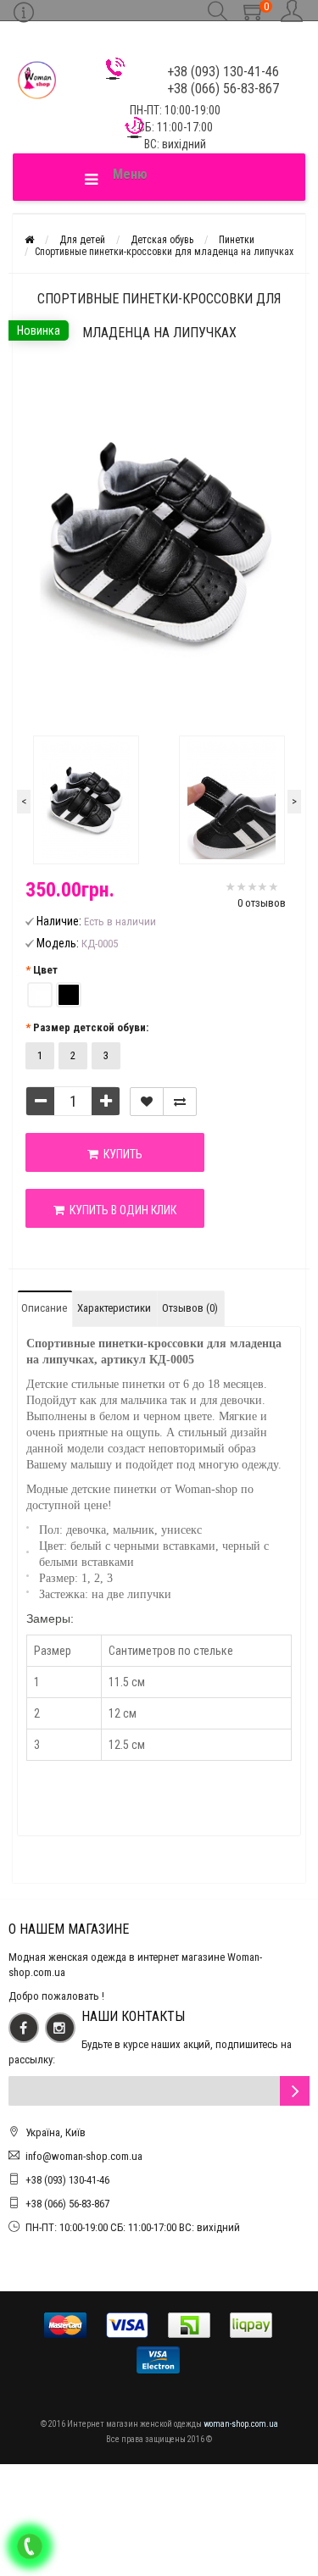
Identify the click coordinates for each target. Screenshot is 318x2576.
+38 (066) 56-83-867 (67, 2204)
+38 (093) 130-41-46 (67, 2180)
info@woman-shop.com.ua (84, 2156)
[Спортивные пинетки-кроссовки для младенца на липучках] (86, 800)
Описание (44, 1308)
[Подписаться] (295, 2091)
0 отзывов (262, 903)
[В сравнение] (180, 1102)
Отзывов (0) (190, 1308)
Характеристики (114, 1308)
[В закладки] (147, 1102)
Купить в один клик (120, 1210)
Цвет (45, 970)
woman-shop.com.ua (241, 2424)
